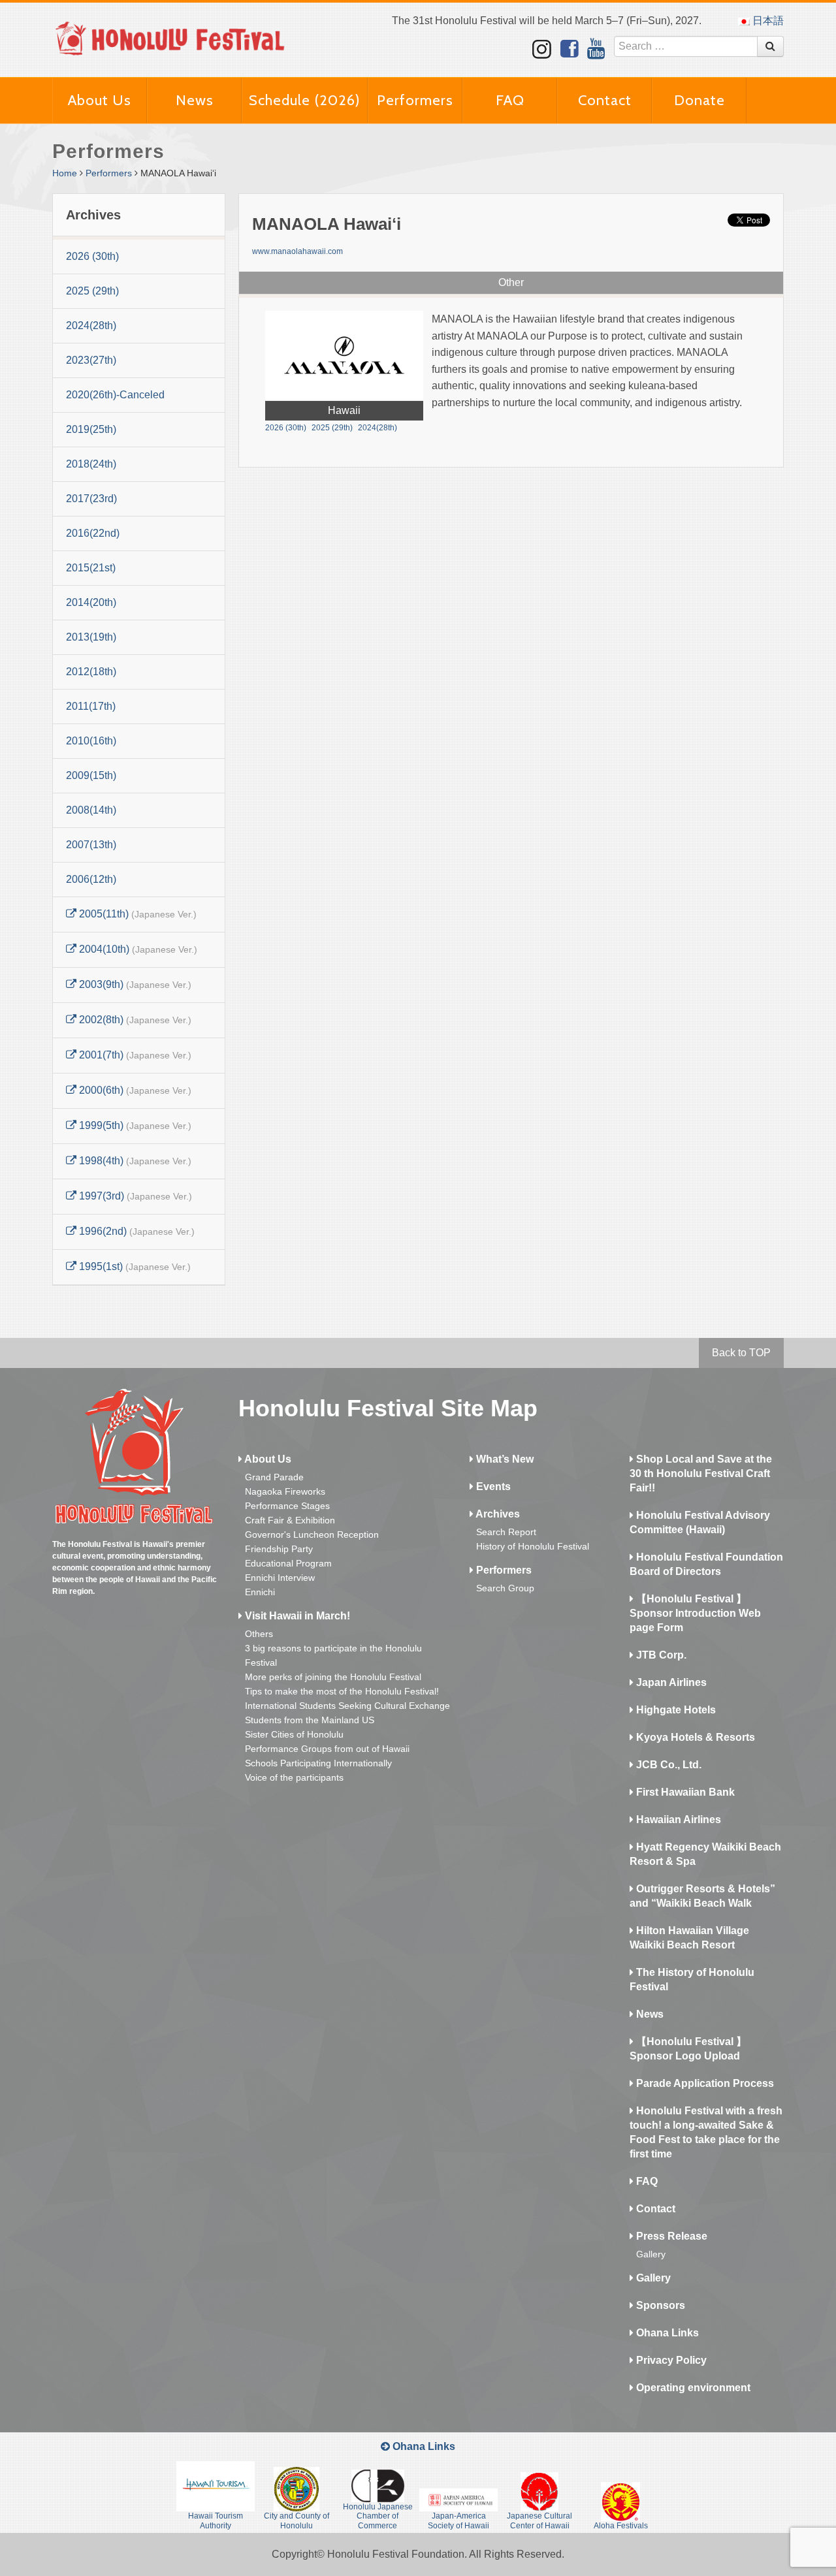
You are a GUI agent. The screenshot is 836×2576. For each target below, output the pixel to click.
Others (259, 1634)
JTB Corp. (660, 1655)
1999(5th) (134, 1125)
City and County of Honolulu (297, 2520)
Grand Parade (274, 1477)
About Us (100, 100)
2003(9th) (134, 984)
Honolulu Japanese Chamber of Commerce (378, 2516)
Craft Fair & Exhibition (290, 1520)
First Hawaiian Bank (684, 1792)
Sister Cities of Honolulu (294, 1734)
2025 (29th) (92, 291)
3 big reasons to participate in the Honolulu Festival (333, 1655)
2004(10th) (137, 949)
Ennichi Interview (280, 1578)
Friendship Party (279, 1549)
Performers (415, 100)
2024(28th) (91, 326)
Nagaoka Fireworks (285, 1491)
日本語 (767, 21)
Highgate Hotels (675, 1710)
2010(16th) (91, 741)
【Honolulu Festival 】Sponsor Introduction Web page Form (695, 1613)
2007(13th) (91, 845)
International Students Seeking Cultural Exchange (347, 1706)
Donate (699, 100)
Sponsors (659, 2305)
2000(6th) (134, 1090)
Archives (497, 1514)
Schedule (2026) (305, 100)
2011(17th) (91, 706)
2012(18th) (91, 672)
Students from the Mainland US (310, 1720)
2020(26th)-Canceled (115, 395)
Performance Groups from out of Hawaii (327, 1749)
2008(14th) (91, 810)
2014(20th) (91, 602)
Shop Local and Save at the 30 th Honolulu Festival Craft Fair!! (701, 1473)
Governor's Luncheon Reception (312, 1534)
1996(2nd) (136, 1231)
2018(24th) (91, 464)
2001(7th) (134, 1055)
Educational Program (288, 1563)
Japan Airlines (670, 1682)
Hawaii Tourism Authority (216, 2520)
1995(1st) (134, 1266)
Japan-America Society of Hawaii (458, 2520)
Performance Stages (287, 1506)
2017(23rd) (91, 499)
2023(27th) (91, 360)
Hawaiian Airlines (677, 1820)
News (195, 100)
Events (492, 1487)
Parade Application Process (704, 2083)
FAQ (510, 100)
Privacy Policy (670, 2360)
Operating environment (692, 2388)
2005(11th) (137, 914)
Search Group (505, 1588)
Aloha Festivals (621, 2526)
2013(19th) (91, 637)
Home (65, 173)
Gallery (651, 2254)
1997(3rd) (134, 1196)
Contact (605, 100)
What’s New (504, 1459)
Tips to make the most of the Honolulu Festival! (342, 1691)
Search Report (506, 1532)
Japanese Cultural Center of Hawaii (539, 2520)
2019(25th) (91, 429)
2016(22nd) (93, 533)
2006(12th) (91, 879)
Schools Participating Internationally (318, 1763)
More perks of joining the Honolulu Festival (333, 1677)
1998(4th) (134, 1161)
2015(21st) (91, 568)
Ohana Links (666, 2333)
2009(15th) (91, 775)
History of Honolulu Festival (533, 1546)
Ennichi (260, 1592)
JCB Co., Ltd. (667, 1765)
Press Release (670, 2236)
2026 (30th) (92, 256)
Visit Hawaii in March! (296, 1616)
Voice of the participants (294, 1777)
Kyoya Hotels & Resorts (694, 1737)
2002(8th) (134, 1020)
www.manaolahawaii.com (297, 251)
